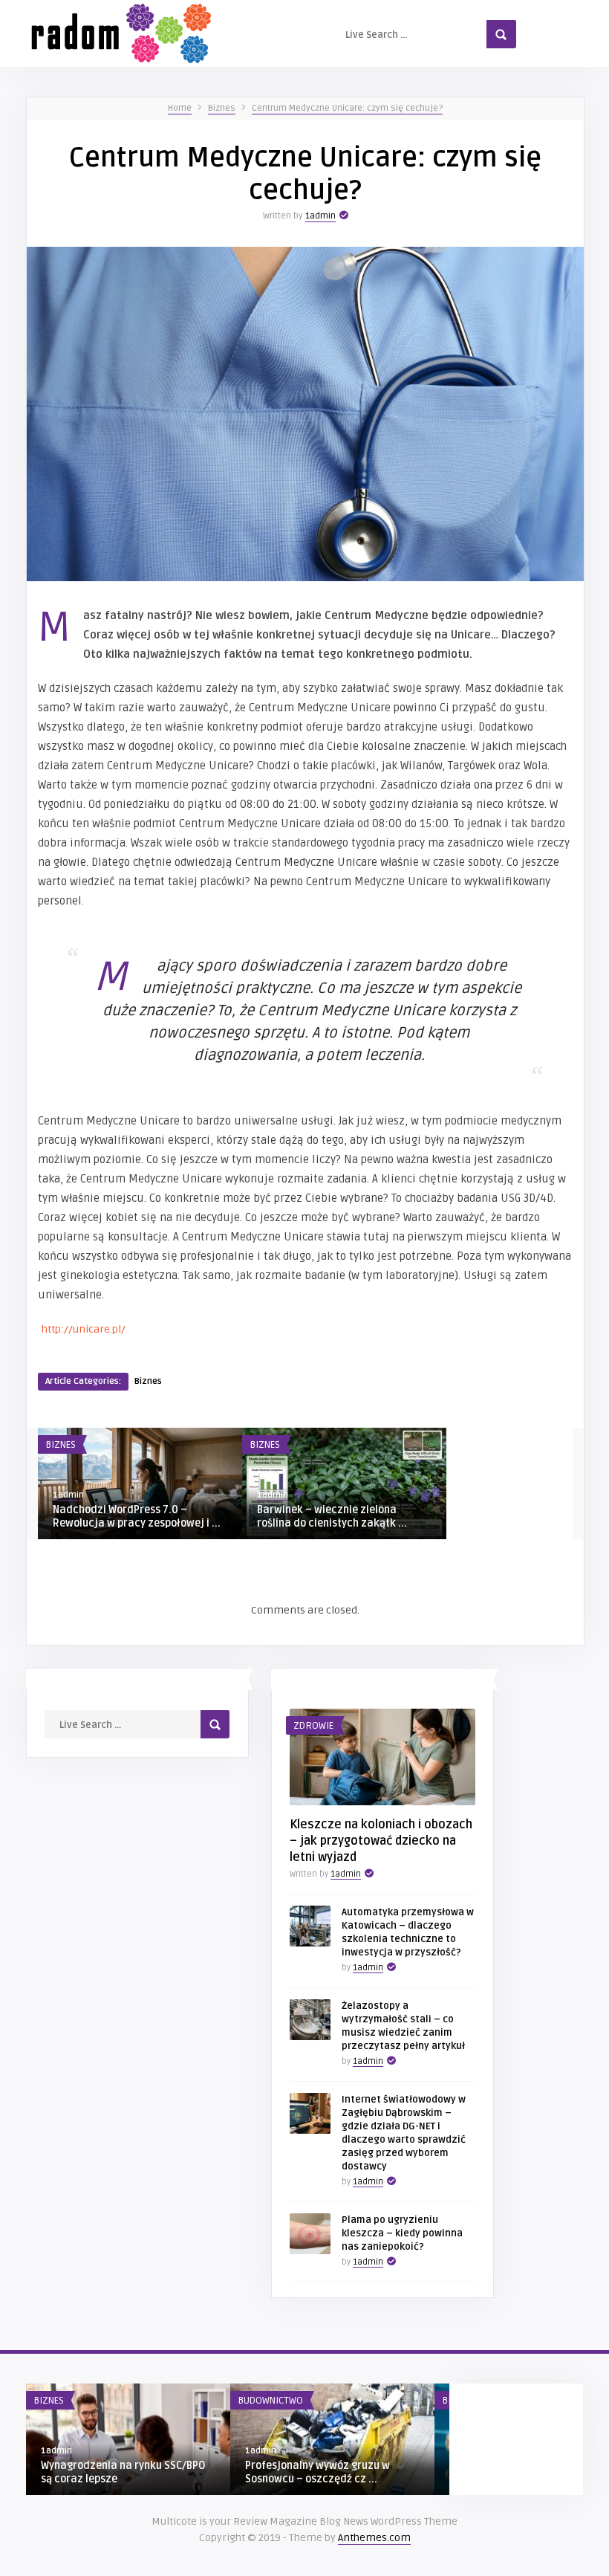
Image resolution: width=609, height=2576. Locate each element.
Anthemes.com (374, 2538)
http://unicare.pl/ (84, 1329)
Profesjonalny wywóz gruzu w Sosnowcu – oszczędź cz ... (317, 2472)
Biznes (222, 108)
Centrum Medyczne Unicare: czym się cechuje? (347, 108)
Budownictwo (270, 2401)
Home (180, 108)
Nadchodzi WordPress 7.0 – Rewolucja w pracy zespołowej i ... (137, 1517)
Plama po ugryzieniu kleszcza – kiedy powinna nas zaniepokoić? (402, 2233)
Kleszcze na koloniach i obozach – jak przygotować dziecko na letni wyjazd (381, 1841)
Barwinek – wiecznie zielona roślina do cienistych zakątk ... (332, 1517)
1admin (320, 216)
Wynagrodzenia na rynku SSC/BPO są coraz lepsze (123, 2472)
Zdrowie (313, 1726)
